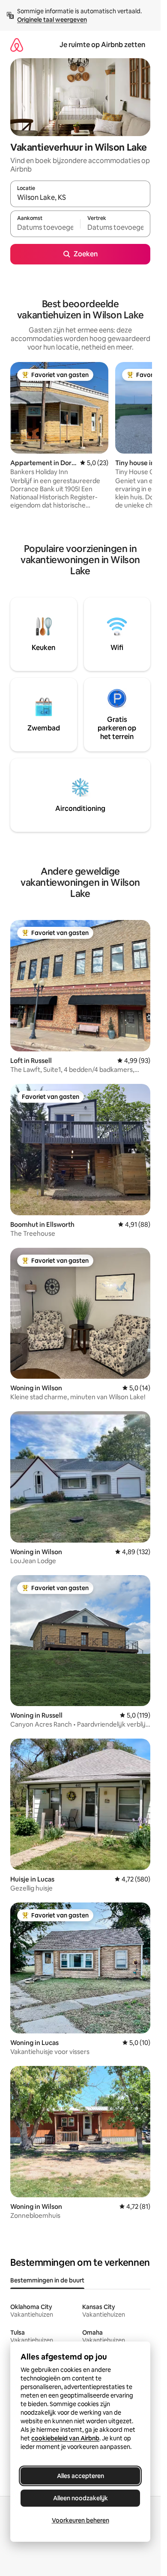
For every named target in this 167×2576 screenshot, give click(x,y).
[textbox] (45, 228)
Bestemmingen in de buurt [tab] (47, 2280)
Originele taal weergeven (52, 20)
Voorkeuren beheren (81, 2520)
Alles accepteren (81, 2476)
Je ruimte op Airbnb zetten (102, 45)
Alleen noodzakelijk (81, 2498)
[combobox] (80, 198)
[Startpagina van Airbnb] (17, 45)
